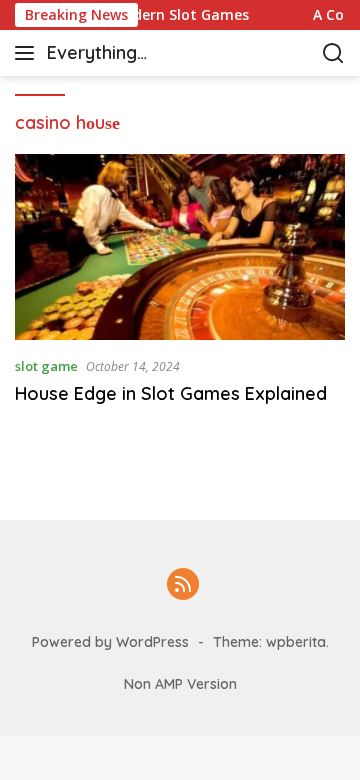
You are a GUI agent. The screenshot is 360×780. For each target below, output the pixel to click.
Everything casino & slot (102, 54)
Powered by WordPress (110, 642)
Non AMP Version (180, 684)
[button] (28, 53)
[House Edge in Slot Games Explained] (180, 247)
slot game (46, 366)
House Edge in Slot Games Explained (171, 393)
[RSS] (183, 585)
